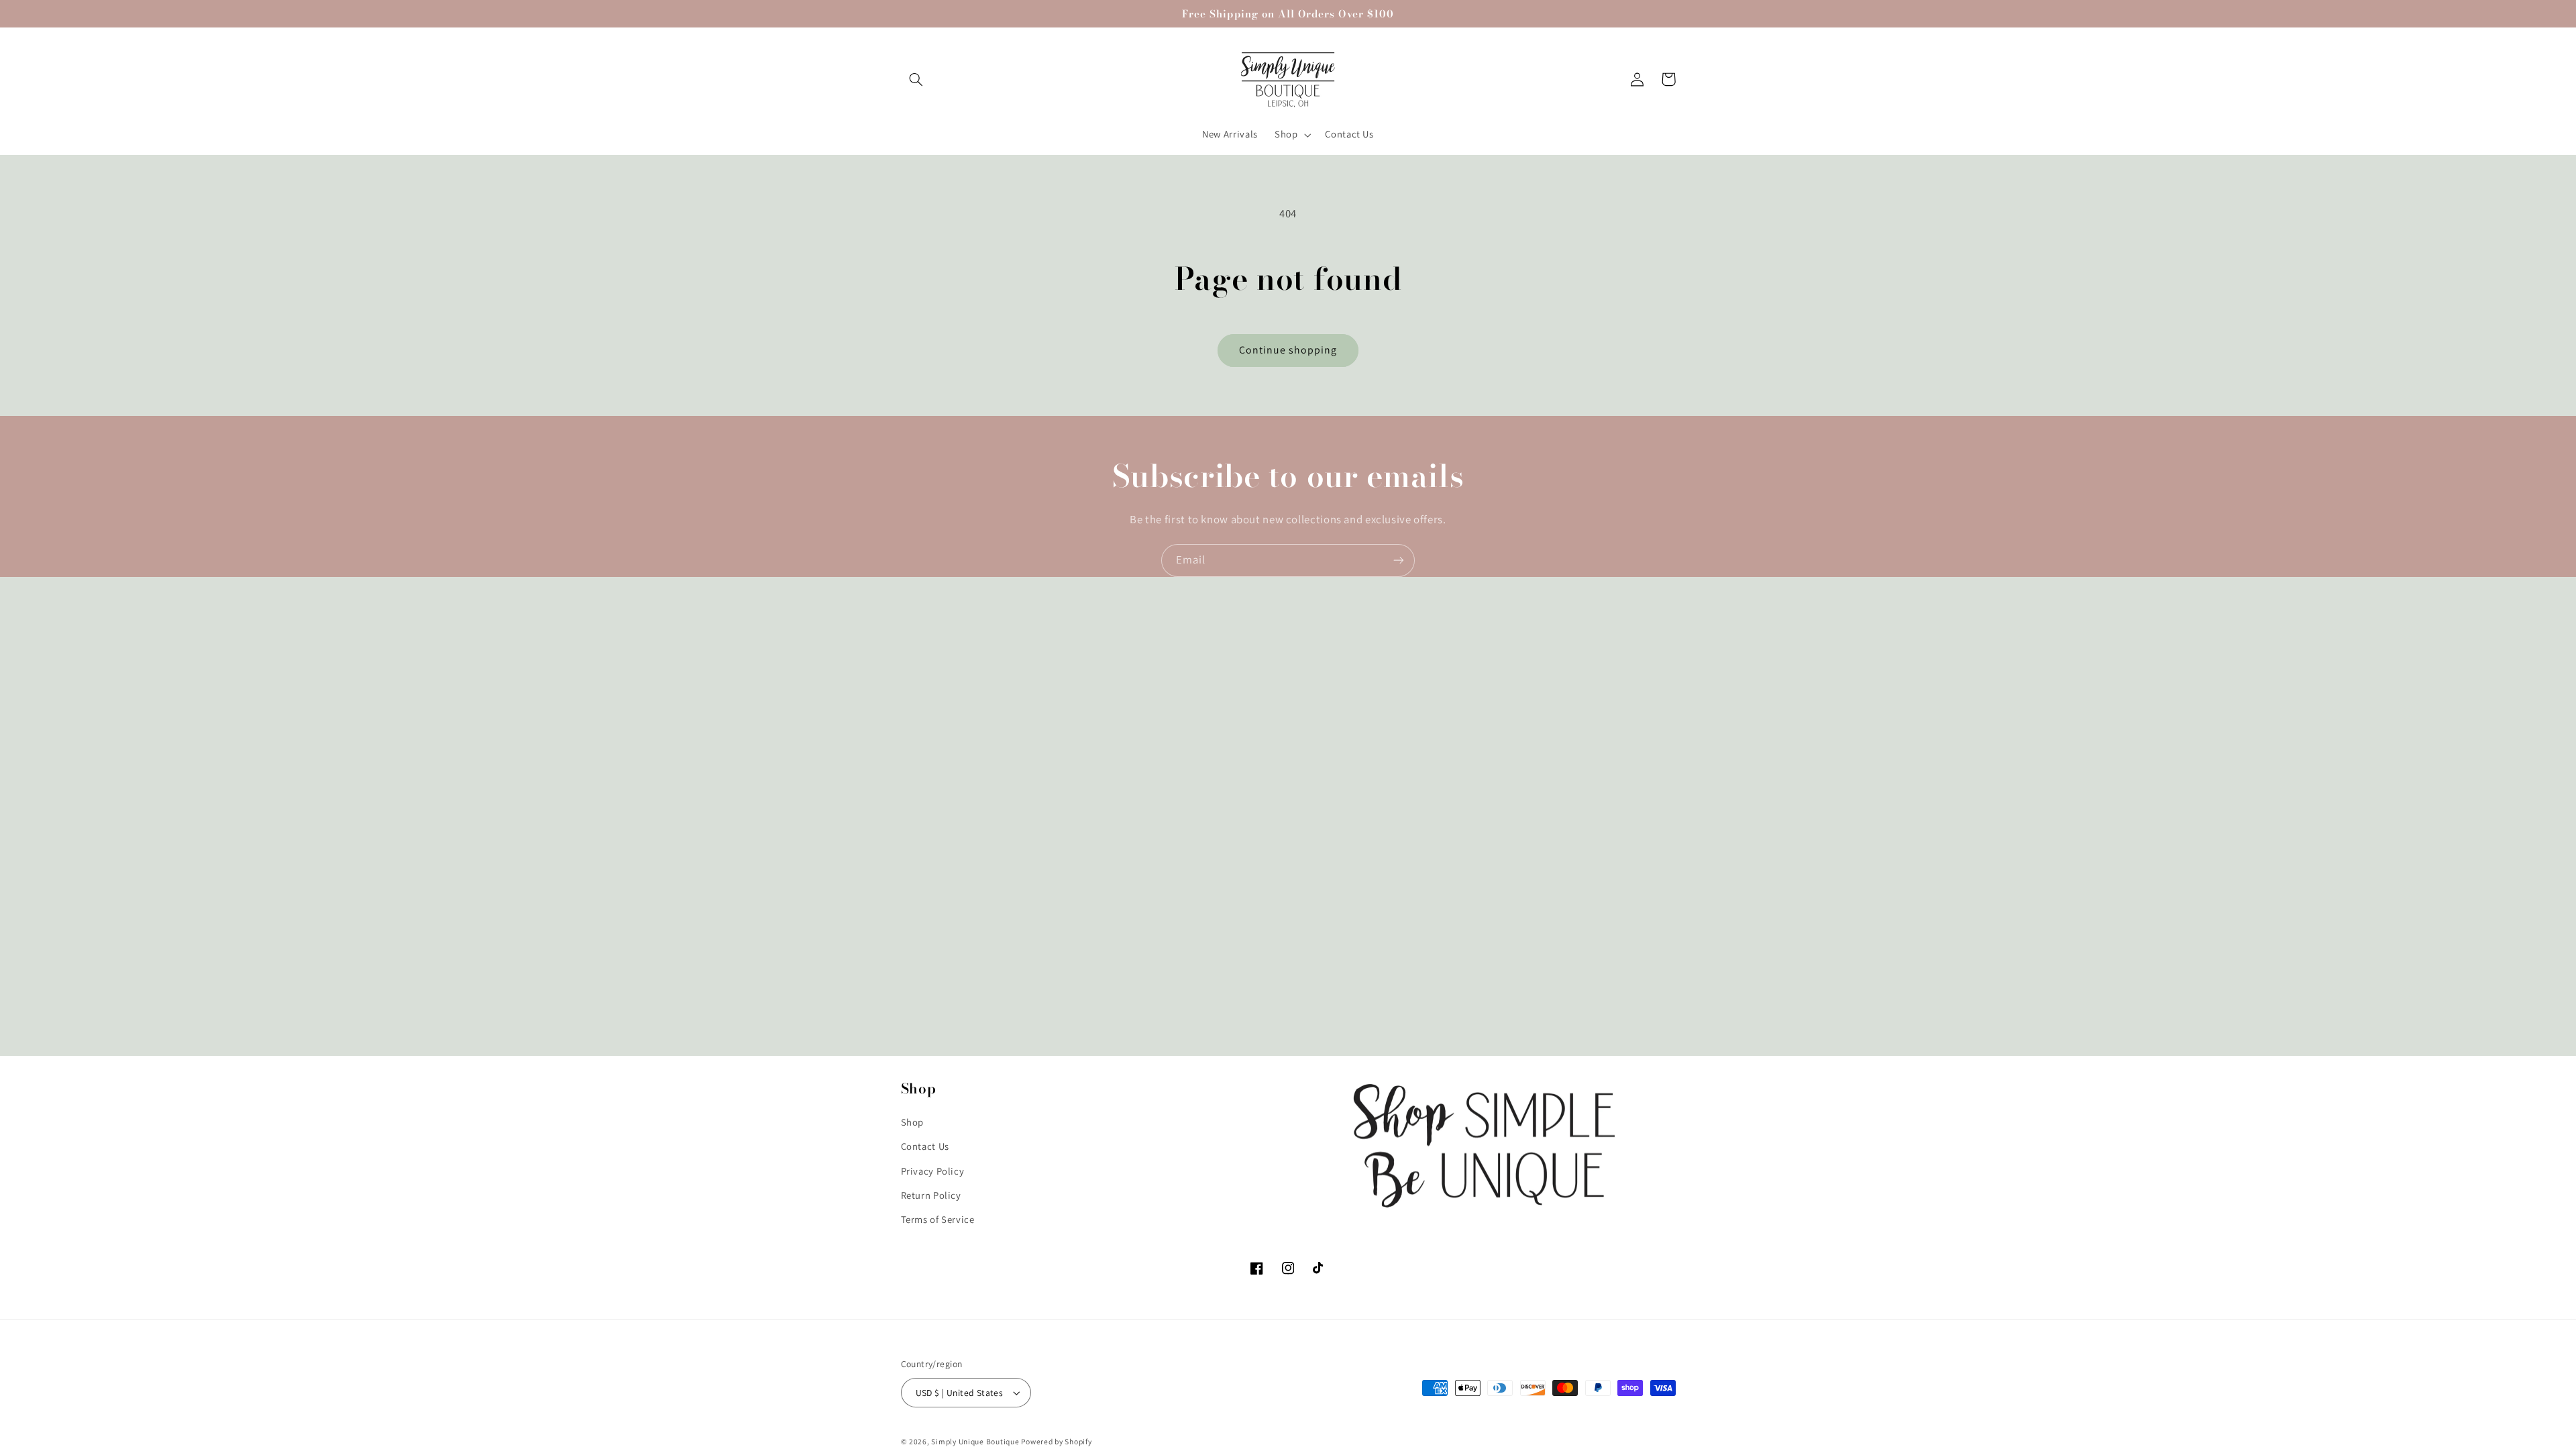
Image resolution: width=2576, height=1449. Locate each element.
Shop (913, 1121)
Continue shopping (1288, 350)
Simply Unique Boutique (976, 1441)
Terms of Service (938, 1219)
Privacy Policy (933, 1170)
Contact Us (925, 1145)
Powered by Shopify (1056, 1441)
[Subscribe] (1399, 560)
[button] (916, 79)
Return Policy (931, 1194)
